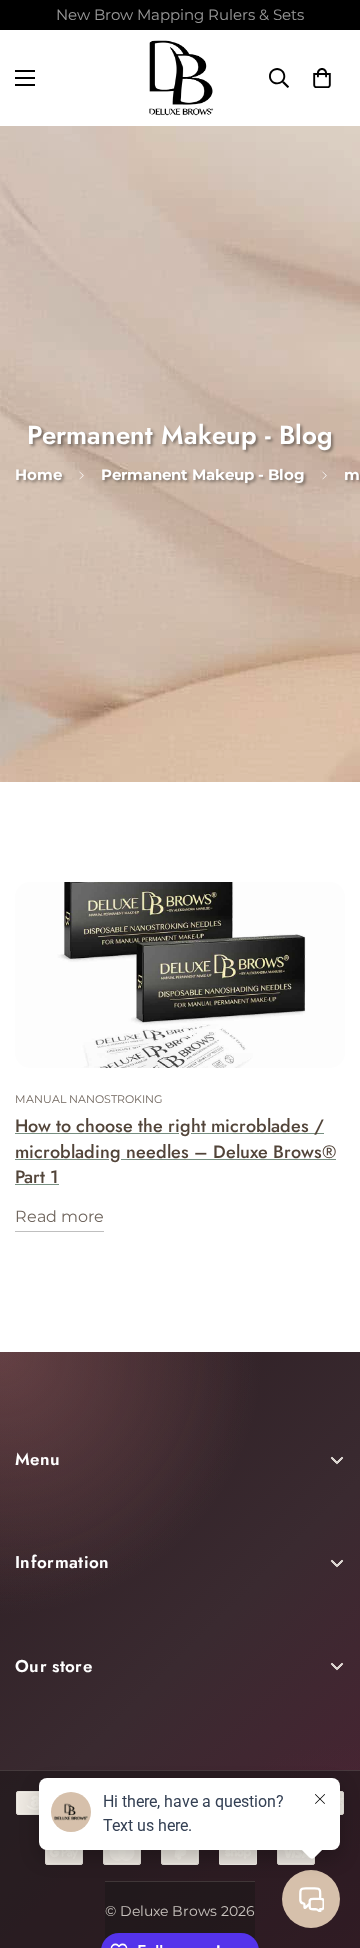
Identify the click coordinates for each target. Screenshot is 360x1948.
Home (38, 474)
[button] (322, 78)
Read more (59, 1216)
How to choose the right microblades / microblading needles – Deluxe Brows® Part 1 (175, 1152)
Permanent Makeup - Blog (203, 474)
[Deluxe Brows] (180, 78)
